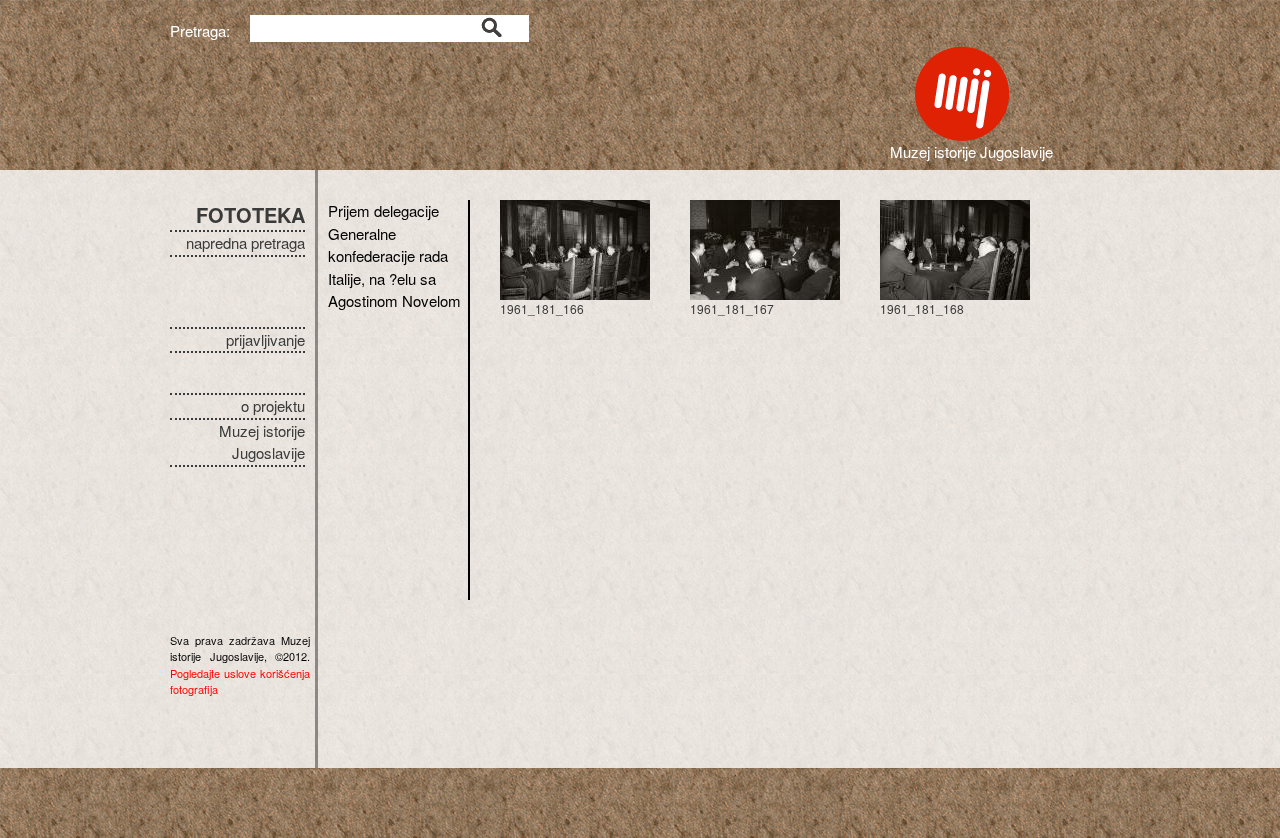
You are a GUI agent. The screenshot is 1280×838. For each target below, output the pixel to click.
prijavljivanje (265, 339)
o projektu (273, 405)
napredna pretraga (245, 242)
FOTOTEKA (250, 214)
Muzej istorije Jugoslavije (262, 442)
